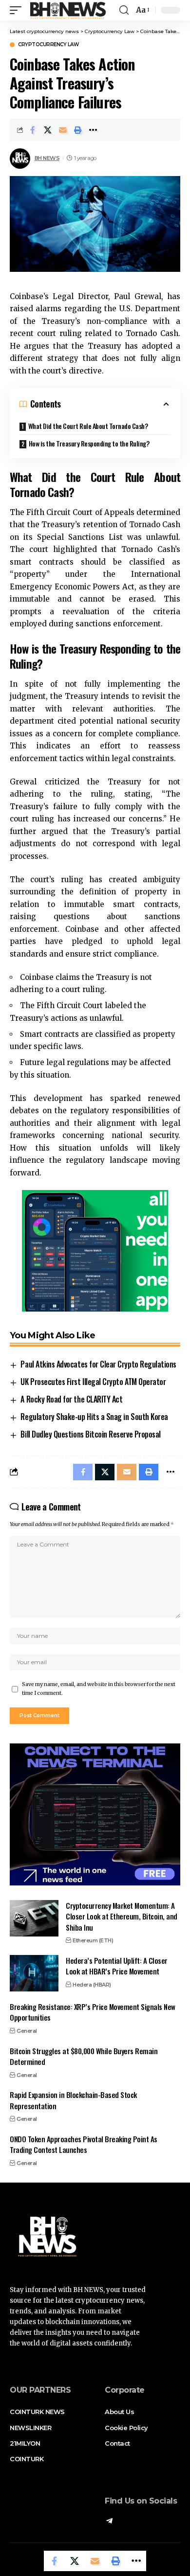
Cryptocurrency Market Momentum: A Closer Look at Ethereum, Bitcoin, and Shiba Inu (122, 1916)
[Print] (78, 130)
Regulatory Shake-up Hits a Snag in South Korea (94, 1417)
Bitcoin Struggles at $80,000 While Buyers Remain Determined (84, 2056)
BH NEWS (47, 158)
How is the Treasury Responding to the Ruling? (89, 443)
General (27, 2031)
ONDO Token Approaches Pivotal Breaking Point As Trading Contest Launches (84, 2144)
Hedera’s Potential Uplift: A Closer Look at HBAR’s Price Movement (117, 1966)
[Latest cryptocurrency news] (67, 10)
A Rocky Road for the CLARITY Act (71, 1399)
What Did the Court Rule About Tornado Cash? (88, 426)
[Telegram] (109, 2522)
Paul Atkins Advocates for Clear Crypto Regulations (98, 1364)
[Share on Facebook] (33, 130)
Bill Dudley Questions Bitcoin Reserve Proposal (90, 1434)
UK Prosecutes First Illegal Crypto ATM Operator (93, 1382)
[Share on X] (48, 130)
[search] (124, 10)
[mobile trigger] (18, 10)
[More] (93, 130)
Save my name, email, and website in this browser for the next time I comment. (99, 1689)
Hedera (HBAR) (92, 1985)
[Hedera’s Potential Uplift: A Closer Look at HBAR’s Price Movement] (34, 1973)
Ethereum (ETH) (93, 1940)
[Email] (63, 130)
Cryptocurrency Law (48, 45)
